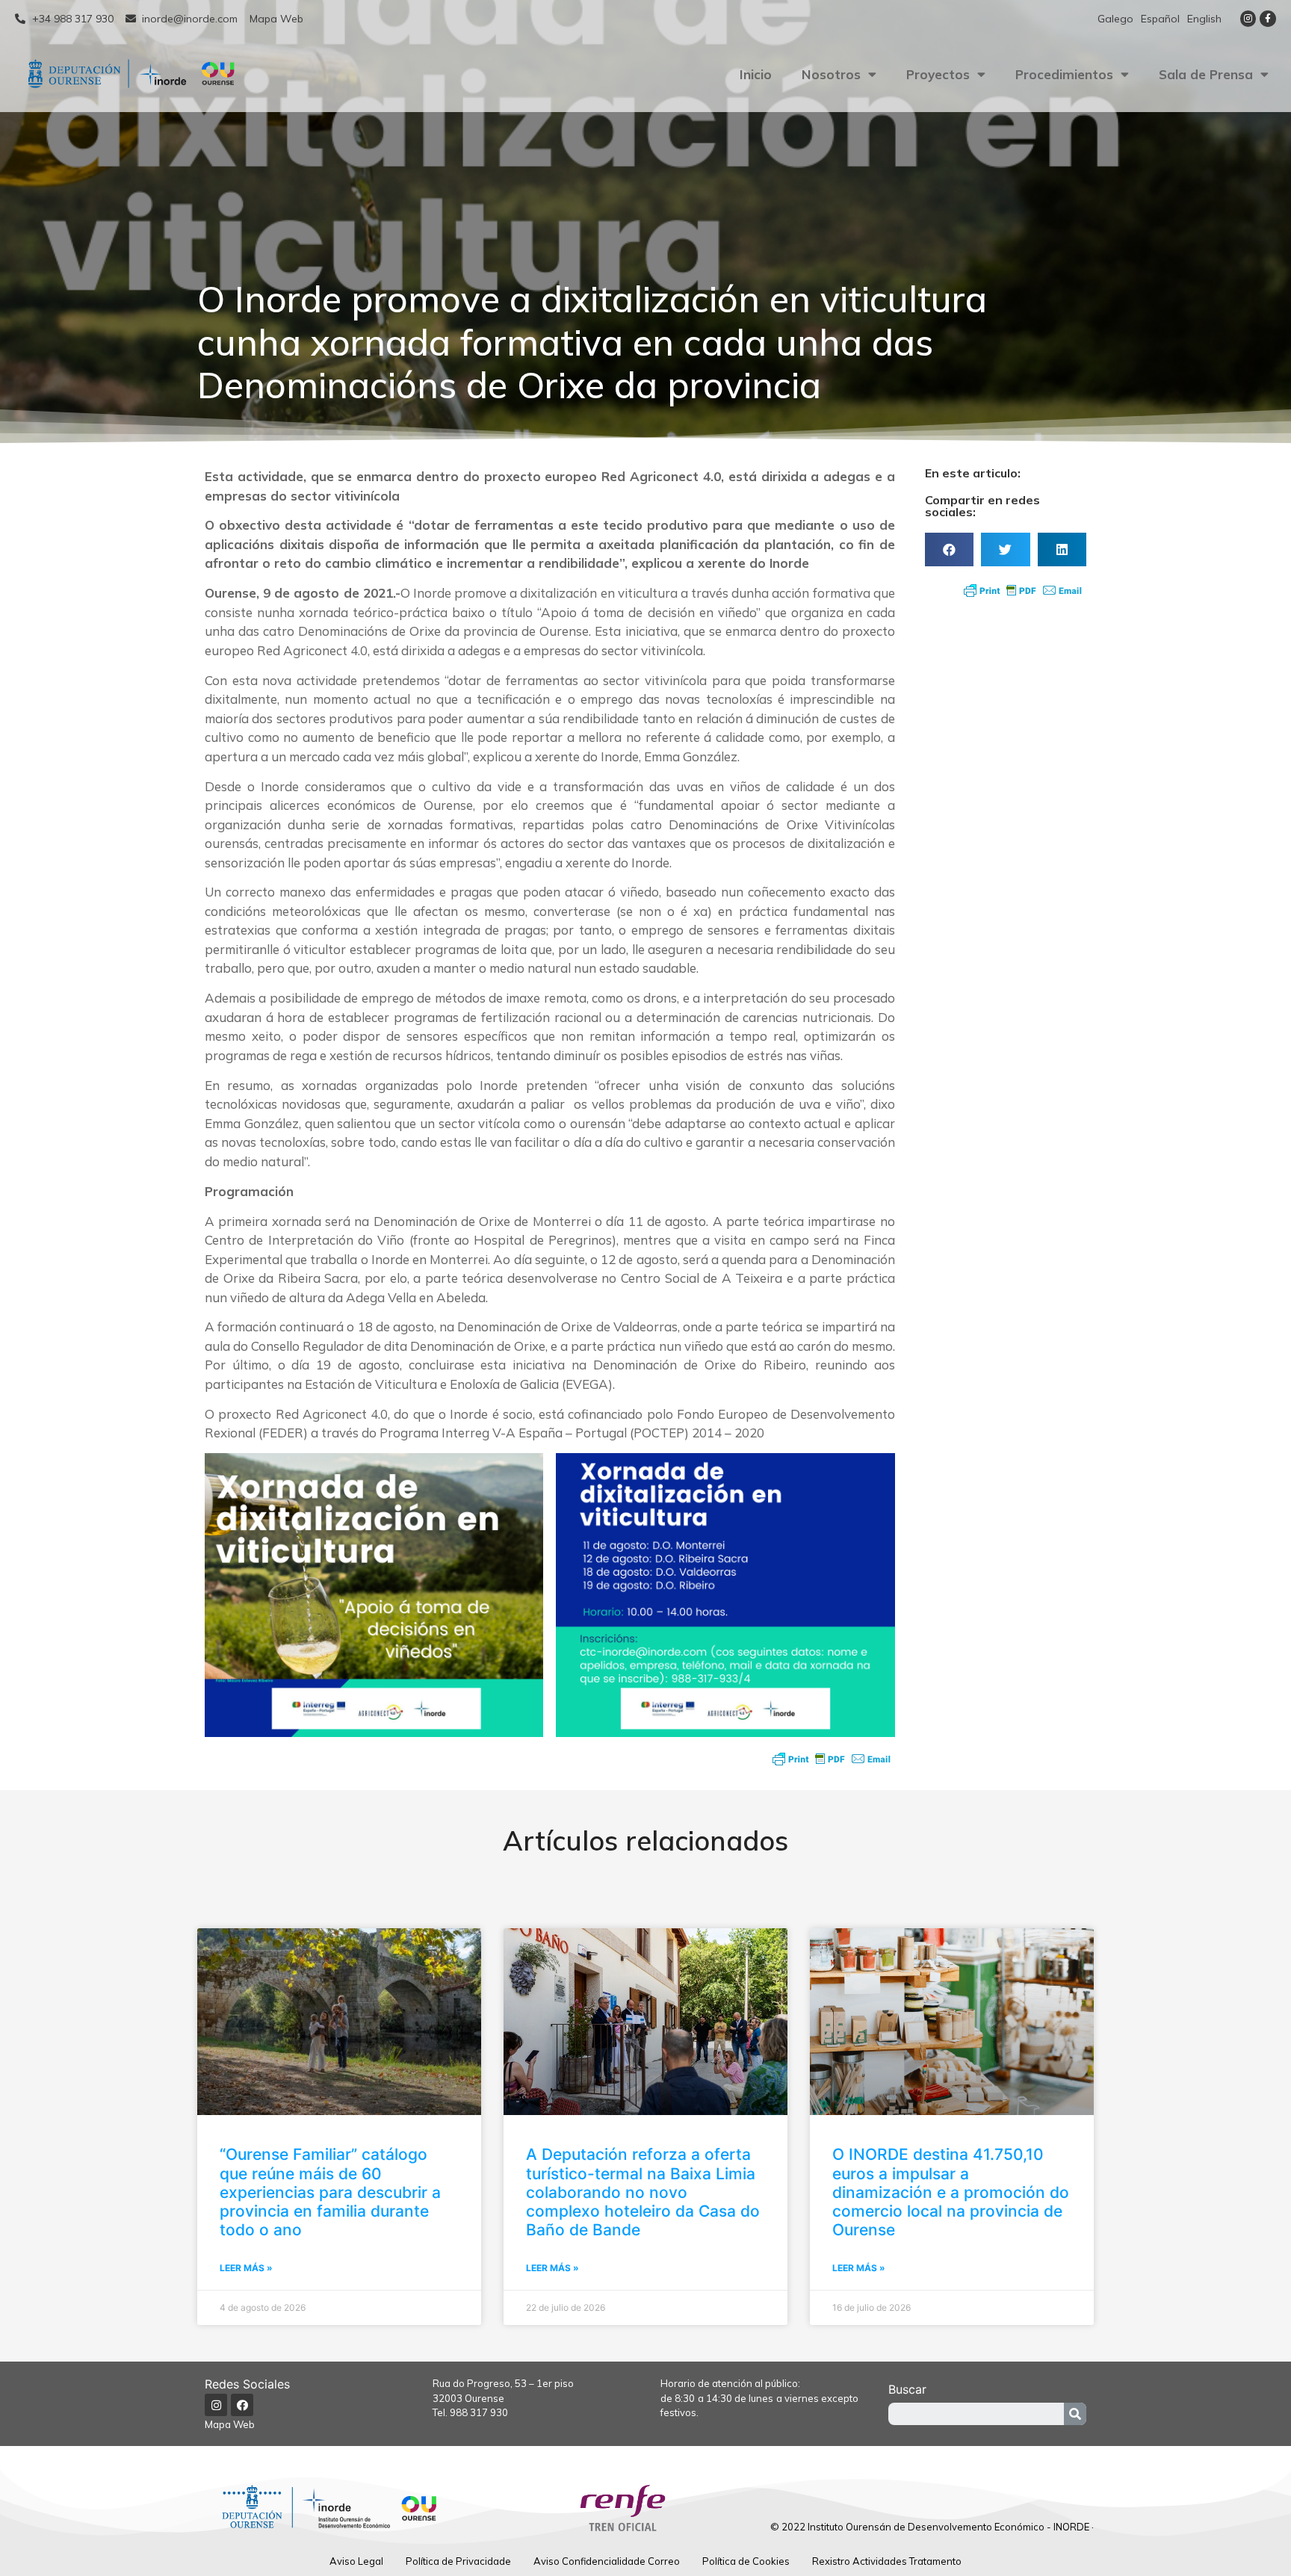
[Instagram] (1248, 19)
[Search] (1075, 2414)
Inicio (756, 74)
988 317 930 (479, 2412)
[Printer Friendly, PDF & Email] (832, 1759)
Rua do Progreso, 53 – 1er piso (503, 2383)
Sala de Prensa (1206, 74)
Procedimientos (1064, 74)
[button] (949, 549)
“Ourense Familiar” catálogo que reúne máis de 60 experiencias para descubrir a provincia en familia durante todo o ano (330, 2192)
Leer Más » (246, 2268)
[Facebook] (242, 2405)
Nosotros (831, 74)
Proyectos (938, 74)
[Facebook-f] (1268, 19)
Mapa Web (230, 2424)
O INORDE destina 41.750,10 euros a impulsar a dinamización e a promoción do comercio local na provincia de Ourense (951, 2192)
